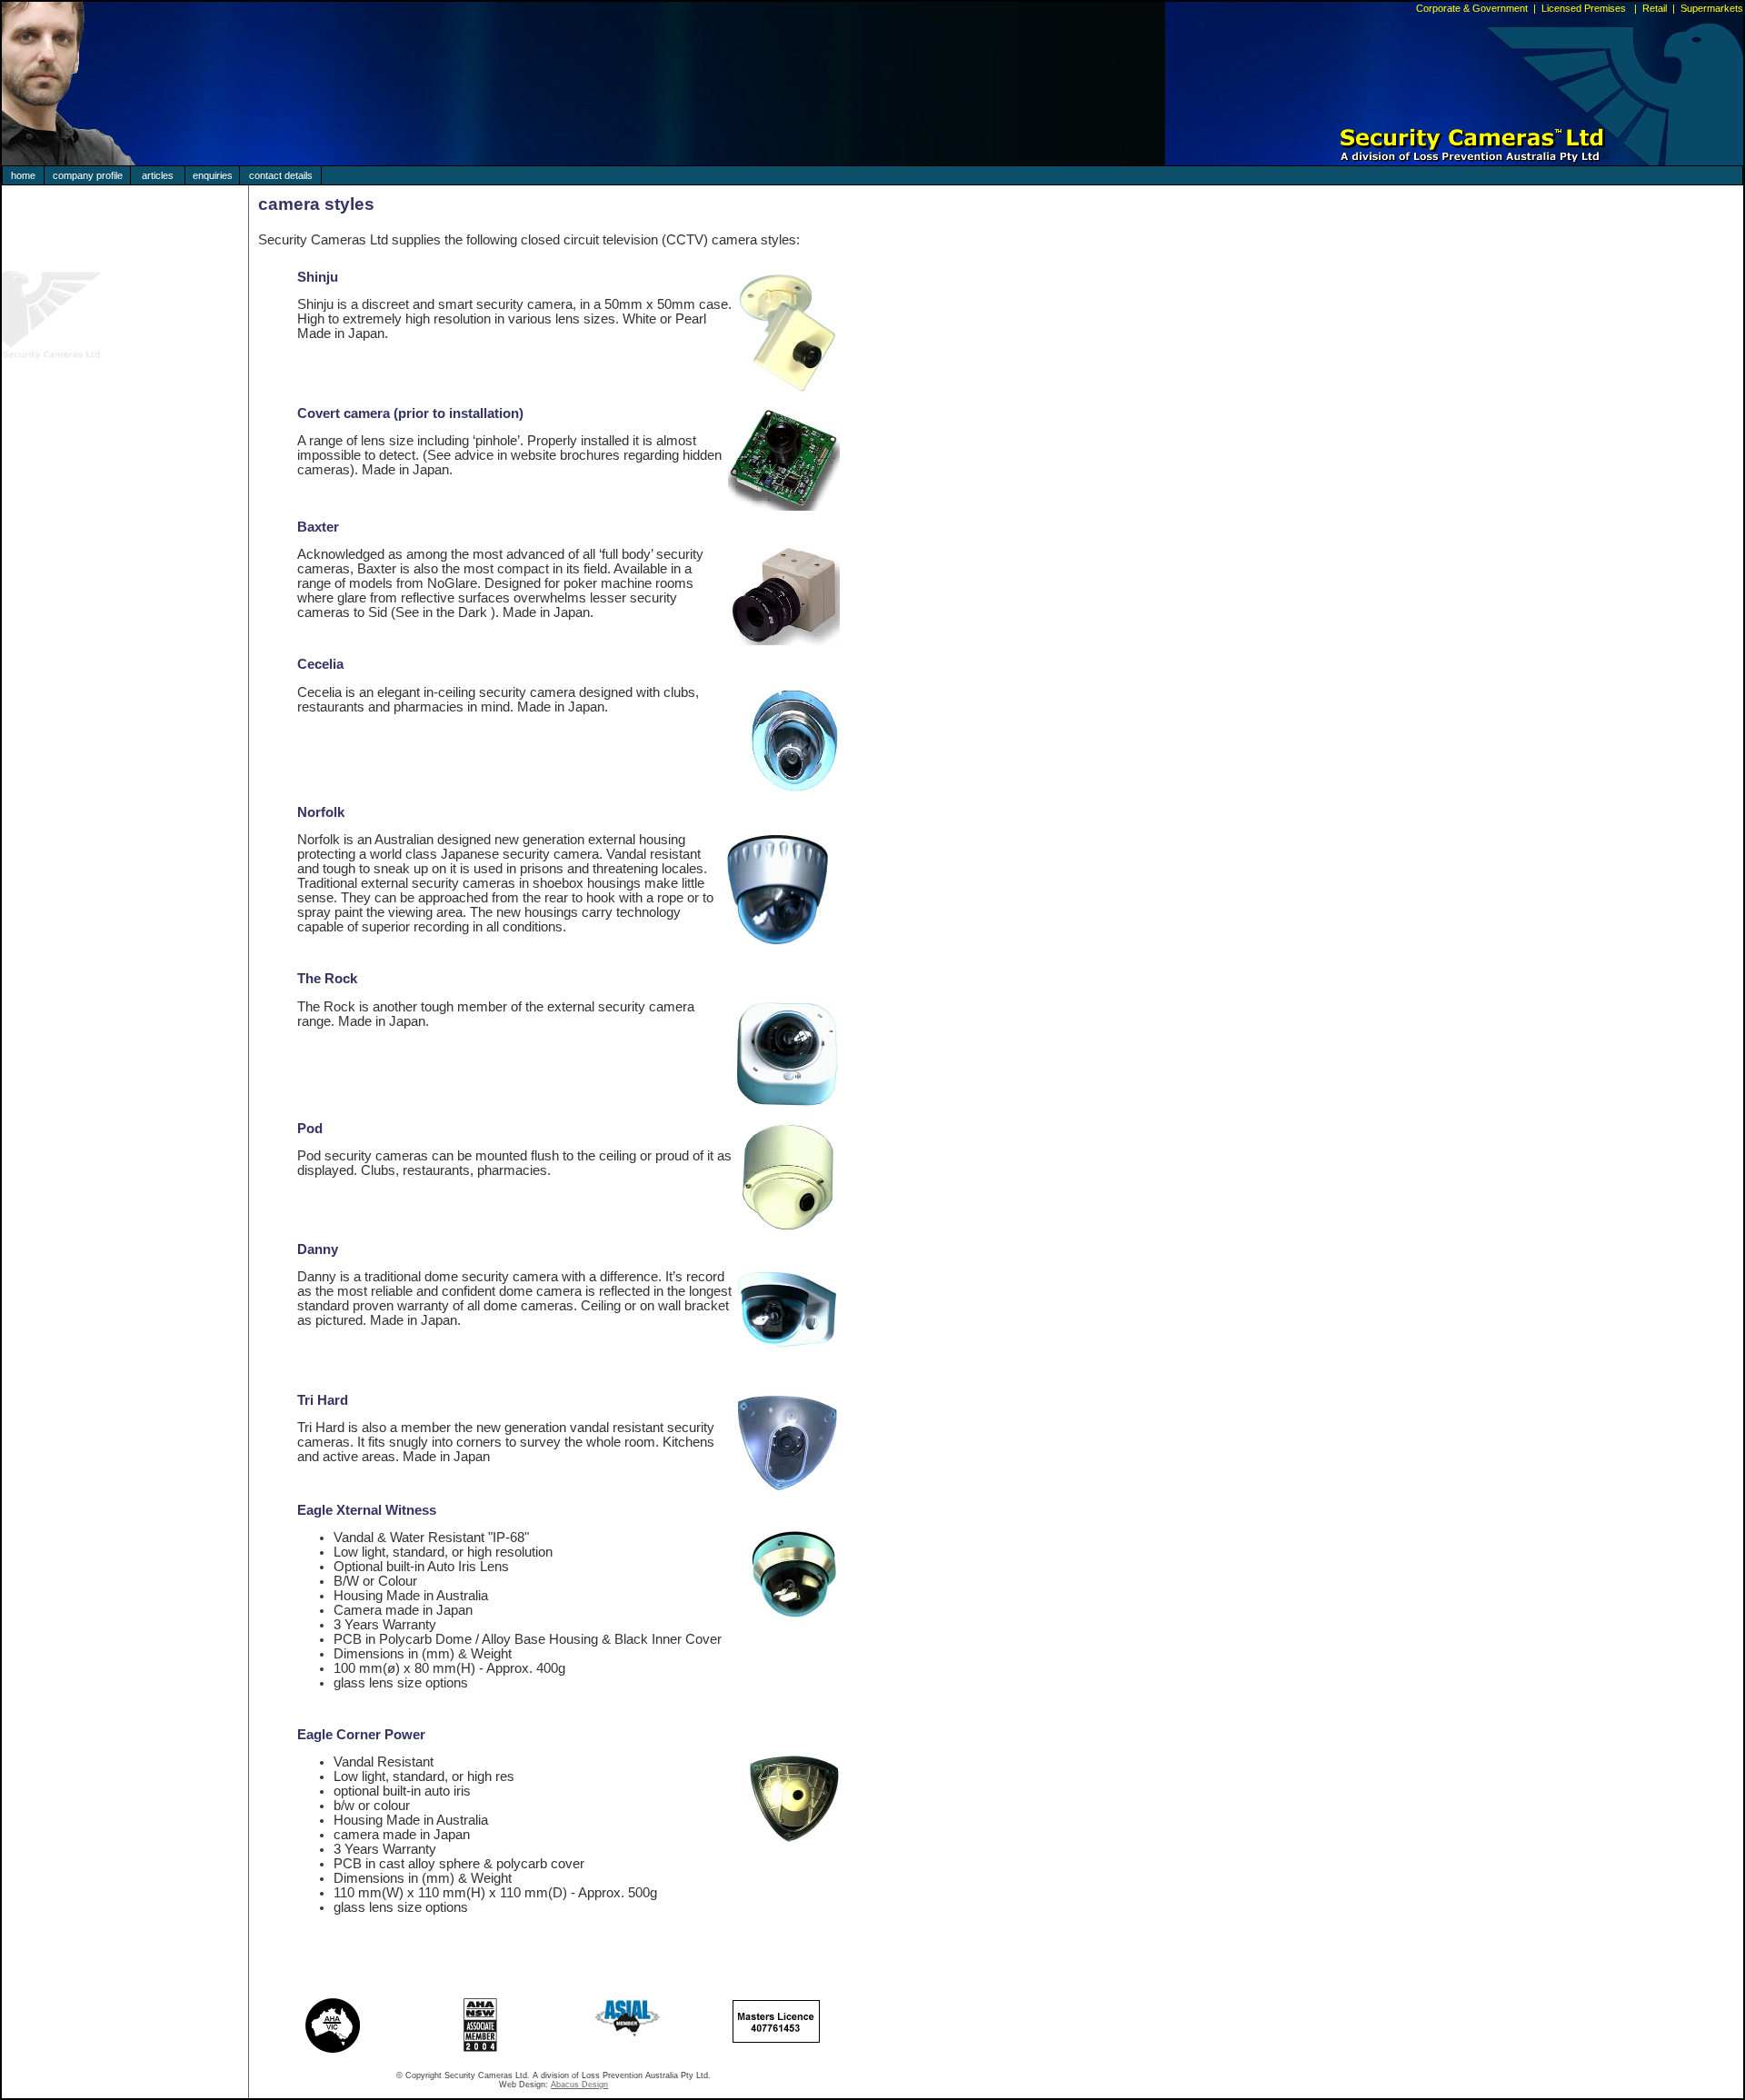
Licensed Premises (1585, 8)
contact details (281, 175)
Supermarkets (1712, 8)
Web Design (522, 2085)
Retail (1655, 8)
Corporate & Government (1472, 8)
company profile (88, 175)
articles (158, 175)
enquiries (213, 175)
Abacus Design (579, 2085)
